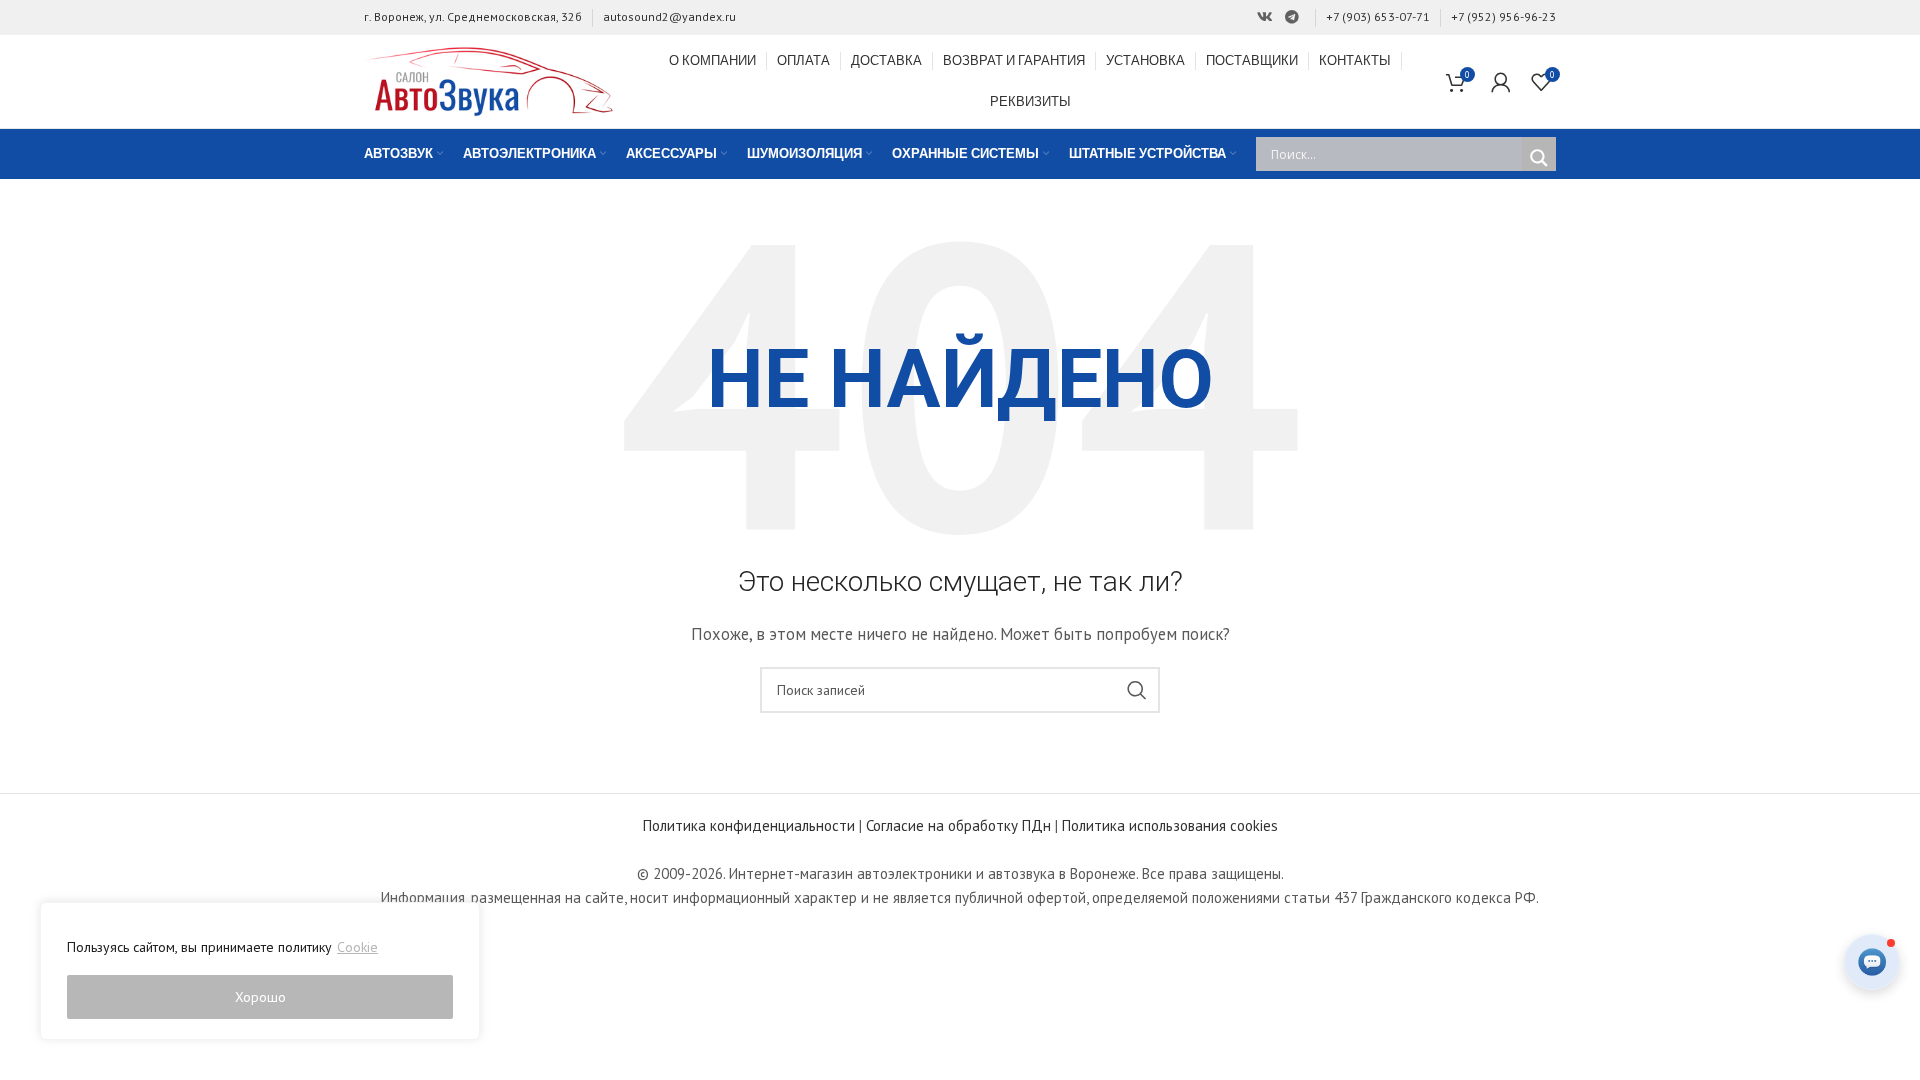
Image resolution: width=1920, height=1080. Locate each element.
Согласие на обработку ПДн (958, 825)
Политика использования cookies (1170, 825)
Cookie (357, 947)
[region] (260, 971)
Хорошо (260, 997)
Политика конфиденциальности (749, 825)
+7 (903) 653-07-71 (1378, 16)
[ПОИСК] (1137, 690)
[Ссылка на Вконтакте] (1265, 17)
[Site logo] (489, 79)
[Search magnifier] (1539, 158)
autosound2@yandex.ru (669, 16)
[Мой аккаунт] (1501, 82)
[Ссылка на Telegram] (1292, 17)
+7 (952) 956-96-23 (1503, 16)
